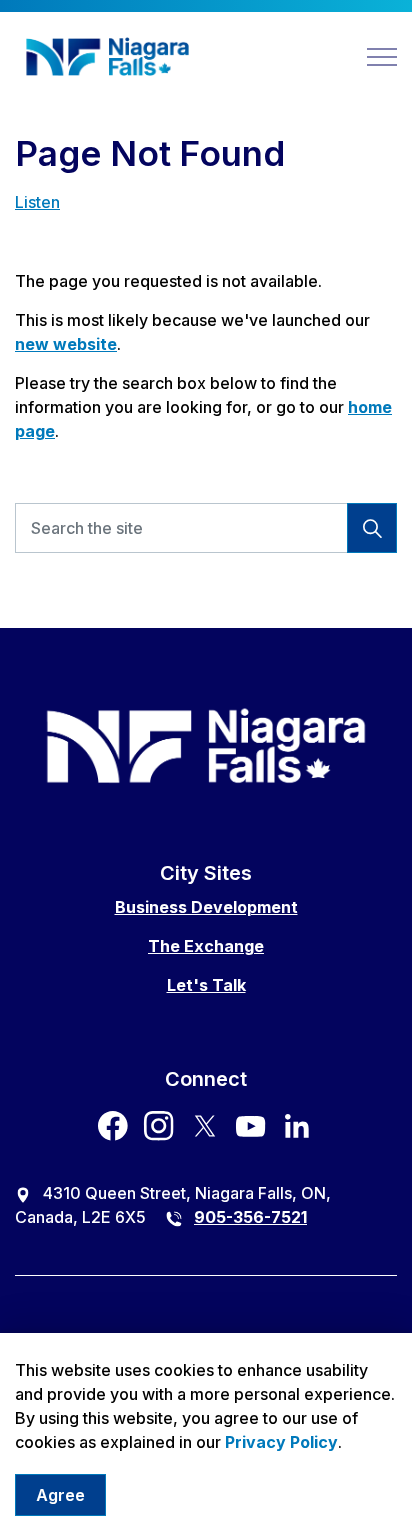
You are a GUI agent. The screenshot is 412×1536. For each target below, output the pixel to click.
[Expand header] (382, 57)
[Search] (372, 528)
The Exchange (206, 946)
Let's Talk (206, 985)
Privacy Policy (281, 1442)
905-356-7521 (250, 1217)
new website (66, 344)
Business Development (206, 907)
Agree (60, 1495)
